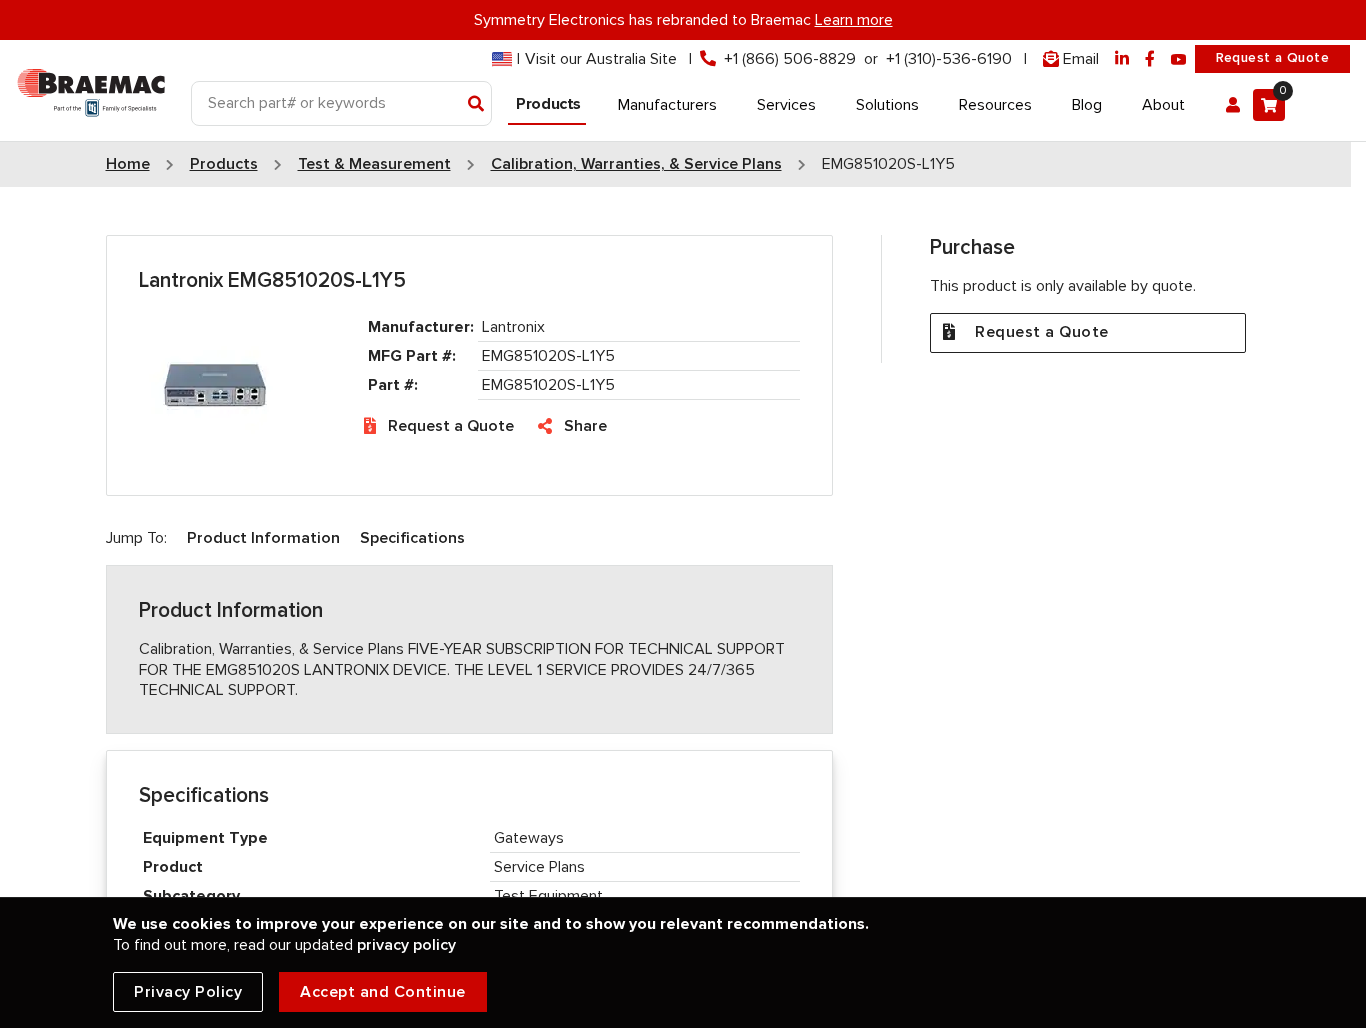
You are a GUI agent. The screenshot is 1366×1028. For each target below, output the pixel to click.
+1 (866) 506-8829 (790, 59)
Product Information (263, 538)
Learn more (854, 20)
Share (585, 426)
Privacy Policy (188, 992)
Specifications (412, 538)
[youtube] (1179, 59)
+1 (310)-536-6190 (949, 59)
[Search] (476, 105)
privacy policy (406, 945)
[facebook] (1150, 59)
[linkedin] (1122, 59)
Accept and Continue (383, 992)
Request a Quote (1272, 58)
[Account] (1233, 105)
